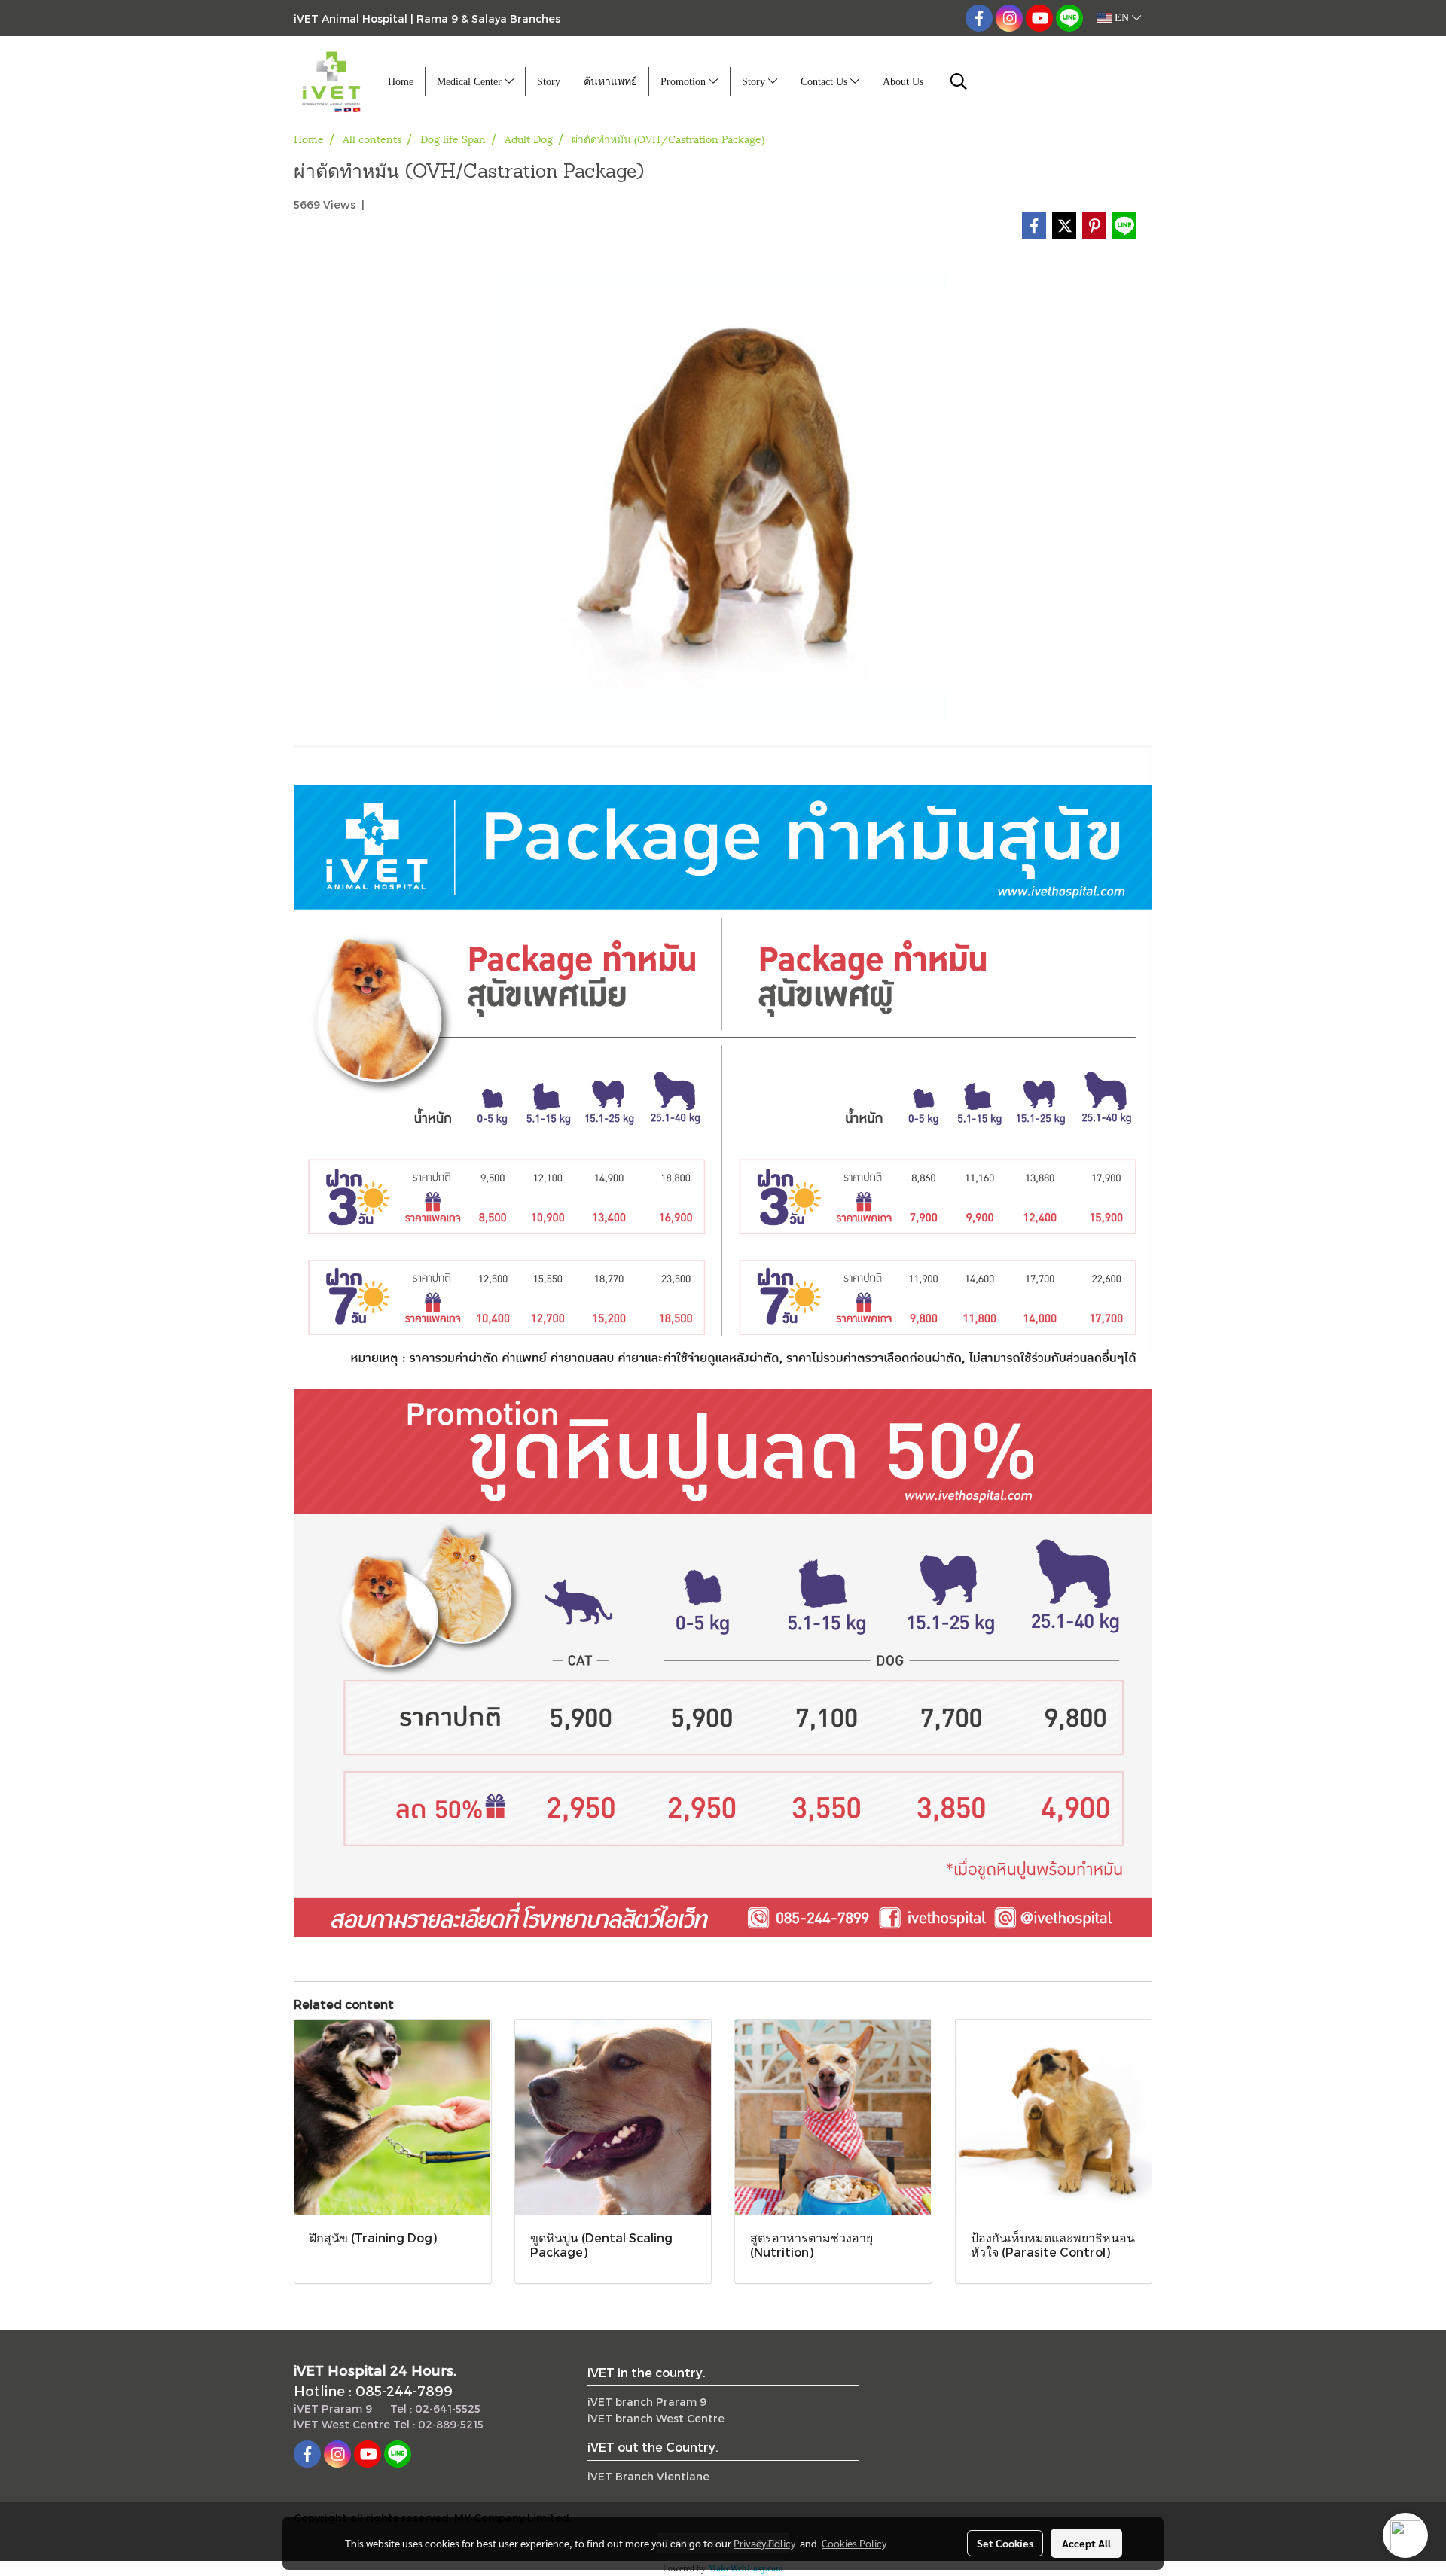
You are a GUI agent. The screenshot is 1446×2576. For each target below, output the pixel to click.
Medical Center (471, 82)
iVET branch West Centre (656, 2418)
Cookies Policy (854, 2543)
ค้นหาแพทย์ (610, 82)
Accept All (1086, 2543)
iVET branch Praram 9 (647, 2402)
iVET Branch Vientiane (648, 2476)
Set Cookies (1005, 2543)
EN (1122, 18)
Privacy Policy (764, 2543)
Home (401, 82)
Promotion (685, 82)
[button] (959, 81)
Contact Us (825, 82)
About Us (903, 82)
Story (549, 82)
